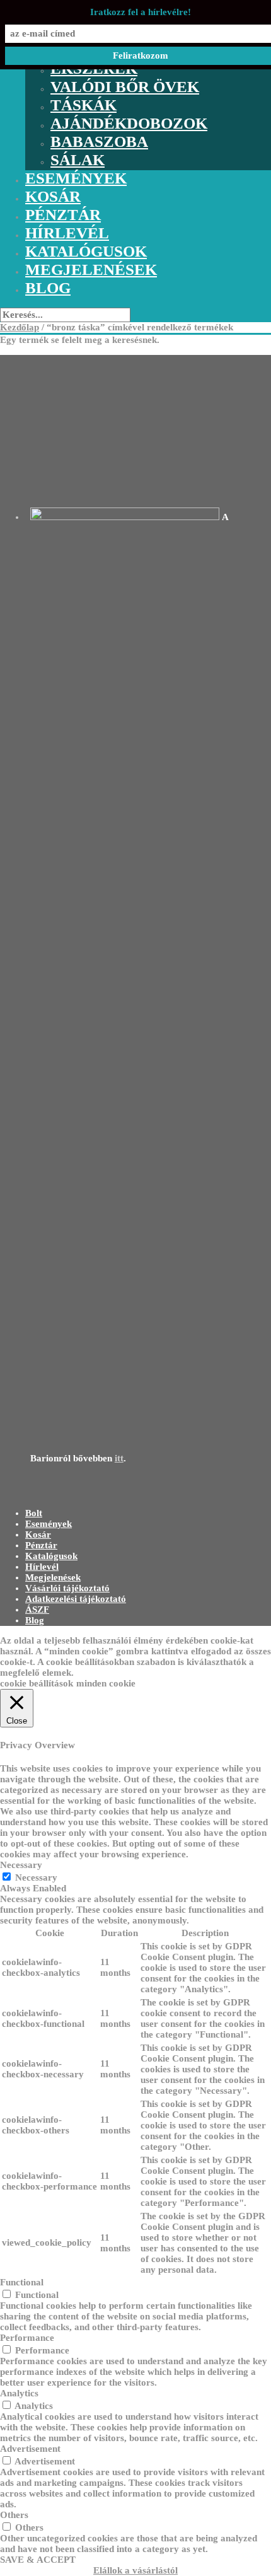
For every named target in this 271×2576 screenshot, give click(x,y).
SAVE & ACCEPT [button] (38, 2560)
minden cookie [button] (106, 1683)
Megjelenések (91, 270)
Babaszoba (99, 142)
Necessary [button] (21, 1865)
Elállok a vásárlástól (135, 2570)
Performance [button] (27, 2338)
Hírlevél (67, 233)
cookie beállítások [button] (37, 1683)
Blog (48, 288)
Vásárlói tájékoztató (67, 1588)
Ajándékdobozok (129, 123)
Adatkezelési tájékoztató (76, 1599)
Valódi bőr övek (125, 87)
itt (119, 1458)
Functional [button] (22, 2282)
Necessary (36, 1877)
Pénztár (63, 215)
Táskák (84, 105)
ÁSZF (37, 1610)
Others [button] (14, 2515)
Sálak (78, 160)
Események (76, 178)
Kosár (53, 196)
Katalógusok (86, 251)
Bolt (34, 1513)
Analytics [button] (19, 2393)
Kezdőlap (20, 327)
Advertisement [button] (30, 2449)
